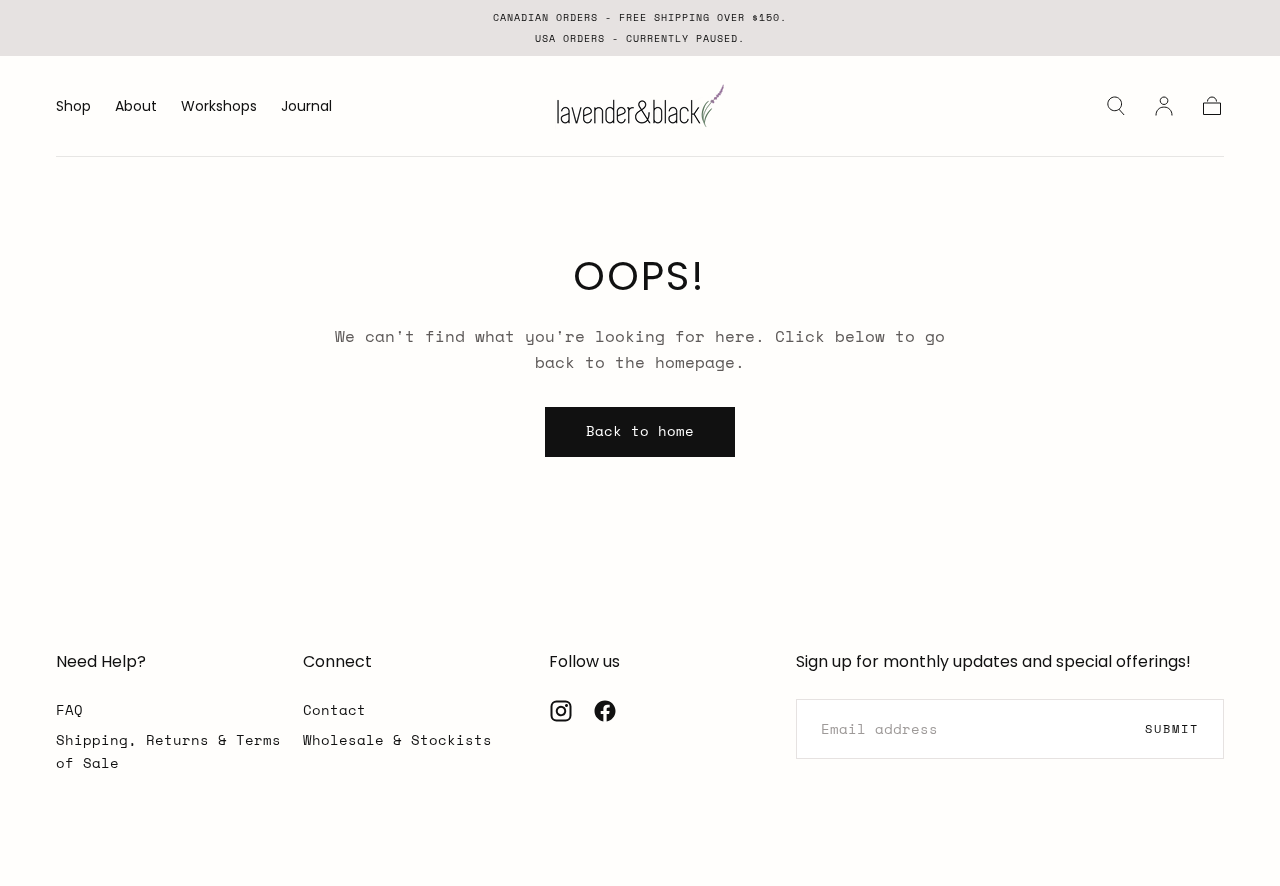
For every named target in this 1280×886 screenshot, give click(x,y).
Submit (1172, 728)
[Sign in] (1164, 106)
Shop (73, 107)
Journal (306, 107)
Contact (334, 709)
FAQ (69, 709)
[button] (1116, 106)
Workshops (219, 107)
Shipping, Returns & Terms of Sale (168, 750)
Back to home (640, 430)
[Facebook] (605, 711)
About (136, 107)
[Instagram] (561, 711)
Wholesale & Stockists (397, 739)
